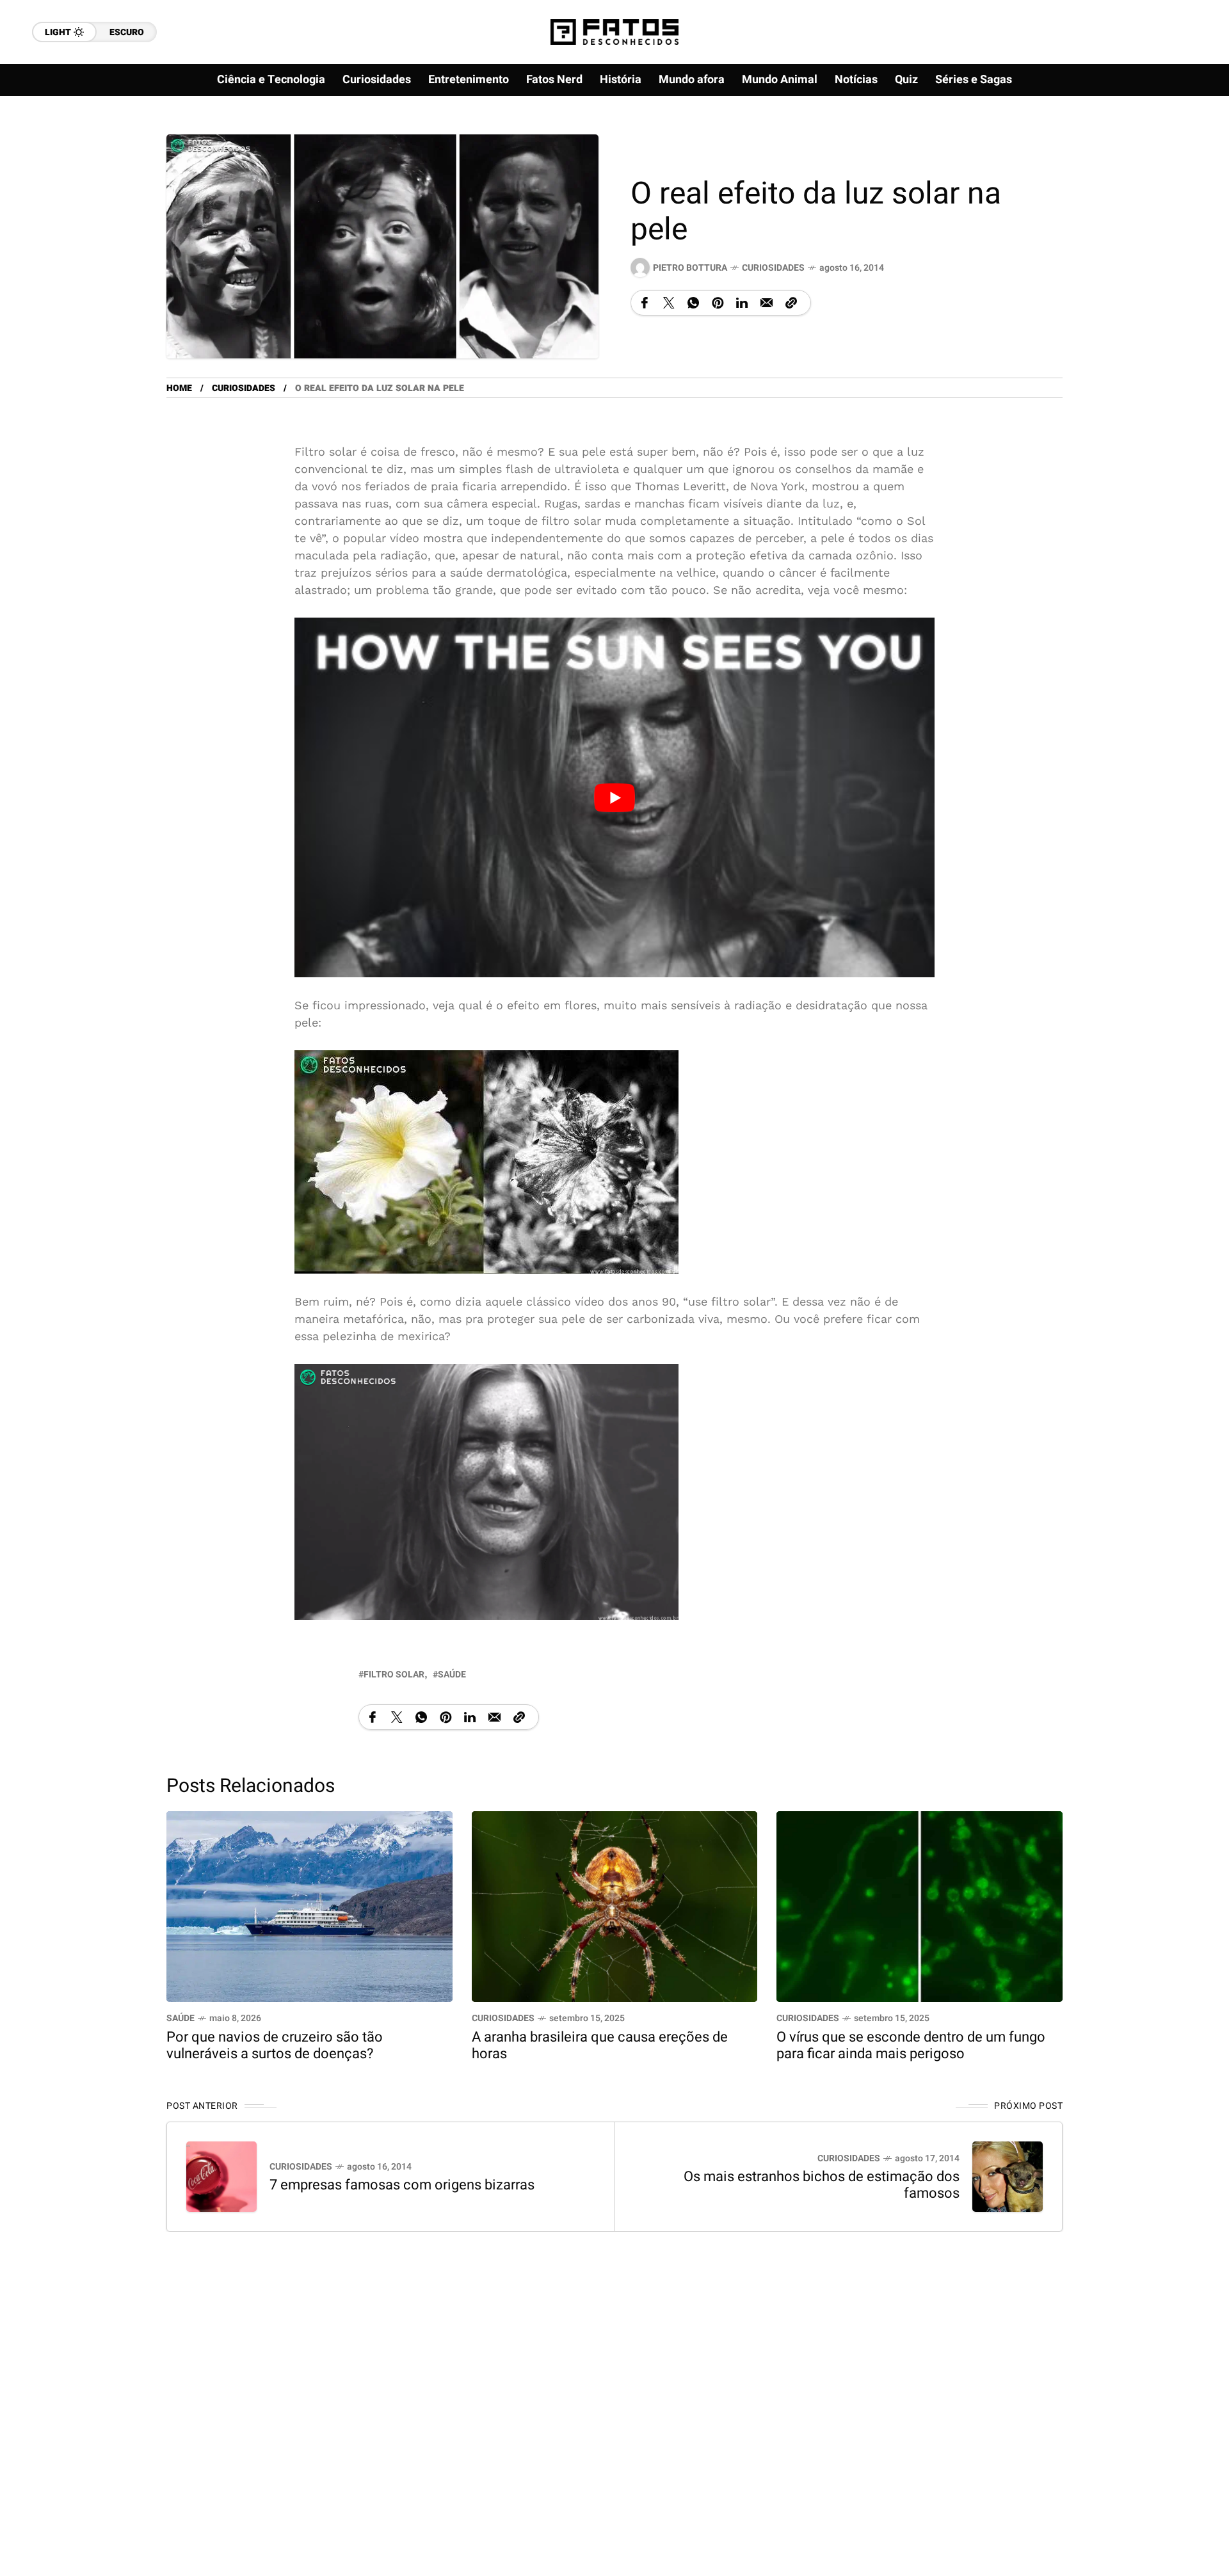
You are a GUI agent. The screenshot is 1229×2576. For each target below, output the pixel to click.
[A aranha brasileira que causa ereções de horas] (615, 1905)
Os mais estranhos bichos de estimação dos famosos (822, 2185)
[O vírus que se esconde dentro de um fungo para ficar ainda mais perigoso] (920, 1905)
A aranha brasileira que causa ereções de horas (600, 2045)
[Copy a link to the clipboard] (791, 303)
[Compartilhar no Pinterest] (718, 303)
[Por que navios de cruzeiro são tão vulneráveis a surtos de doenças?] (309, 1905)
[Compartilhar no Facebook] (645, 303)
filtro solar (394, 1675)
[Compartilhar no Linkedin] (742, 303)
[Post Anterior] (221, 2177)
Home (179, 388)
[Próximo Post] (1008, 2177)
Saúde (181, 2018)
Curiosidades (773, 268)
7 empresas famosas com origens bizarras (402, 2185)
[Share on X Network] (669, 303)
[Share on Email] (767, 303)
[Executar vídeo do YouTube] (614, 797)
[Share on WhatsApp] (693, 303)
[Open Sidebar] (1178, 147)
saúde (452, 1675)
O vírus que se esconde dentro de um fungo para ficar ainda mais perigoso (911, 2045)
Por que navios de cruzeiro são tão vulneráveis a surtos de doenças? (275, 2045)
